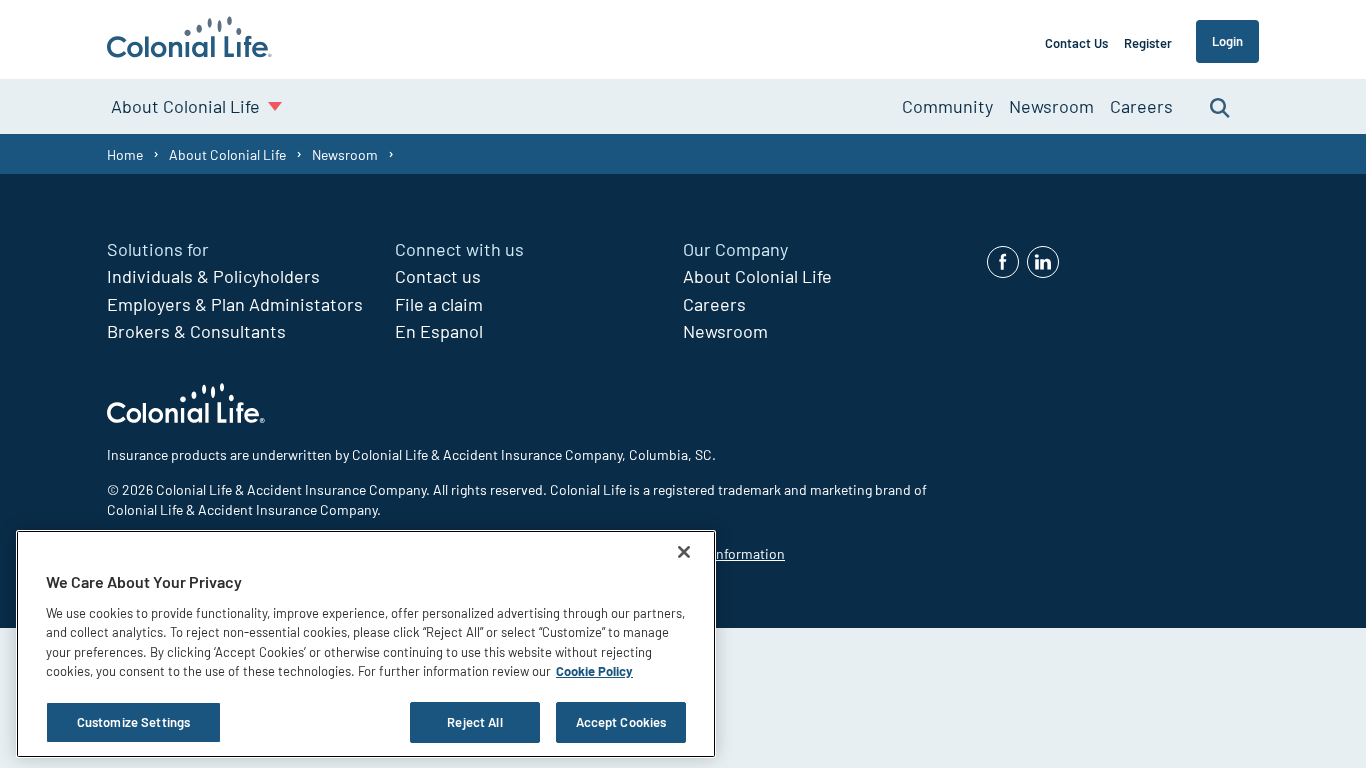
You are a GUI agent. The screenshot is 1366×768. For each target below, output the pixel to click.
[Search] (1220, 106)
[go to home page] (189, 39)
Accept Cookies (621, 722)
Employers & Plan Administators (235, 304)
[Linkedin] (1043, 262)
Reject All (474, 722)
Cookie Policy (594, 672)
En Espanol (439, 331)
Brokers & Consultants (196, 331)
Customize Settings (133, 722)
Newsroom (1051, 106)
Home (125, 154)
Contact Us (1076, 43)
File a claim (439, 304)
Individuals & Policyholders (213, 276)
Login (1227, 41)
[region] (366, 644)
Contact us (438, 276)
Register (1148, 43)
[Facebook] (1003, 262)
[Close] (684, 552)
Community (947, 106)
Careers (1141, 106)
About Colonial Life (227, 154)
